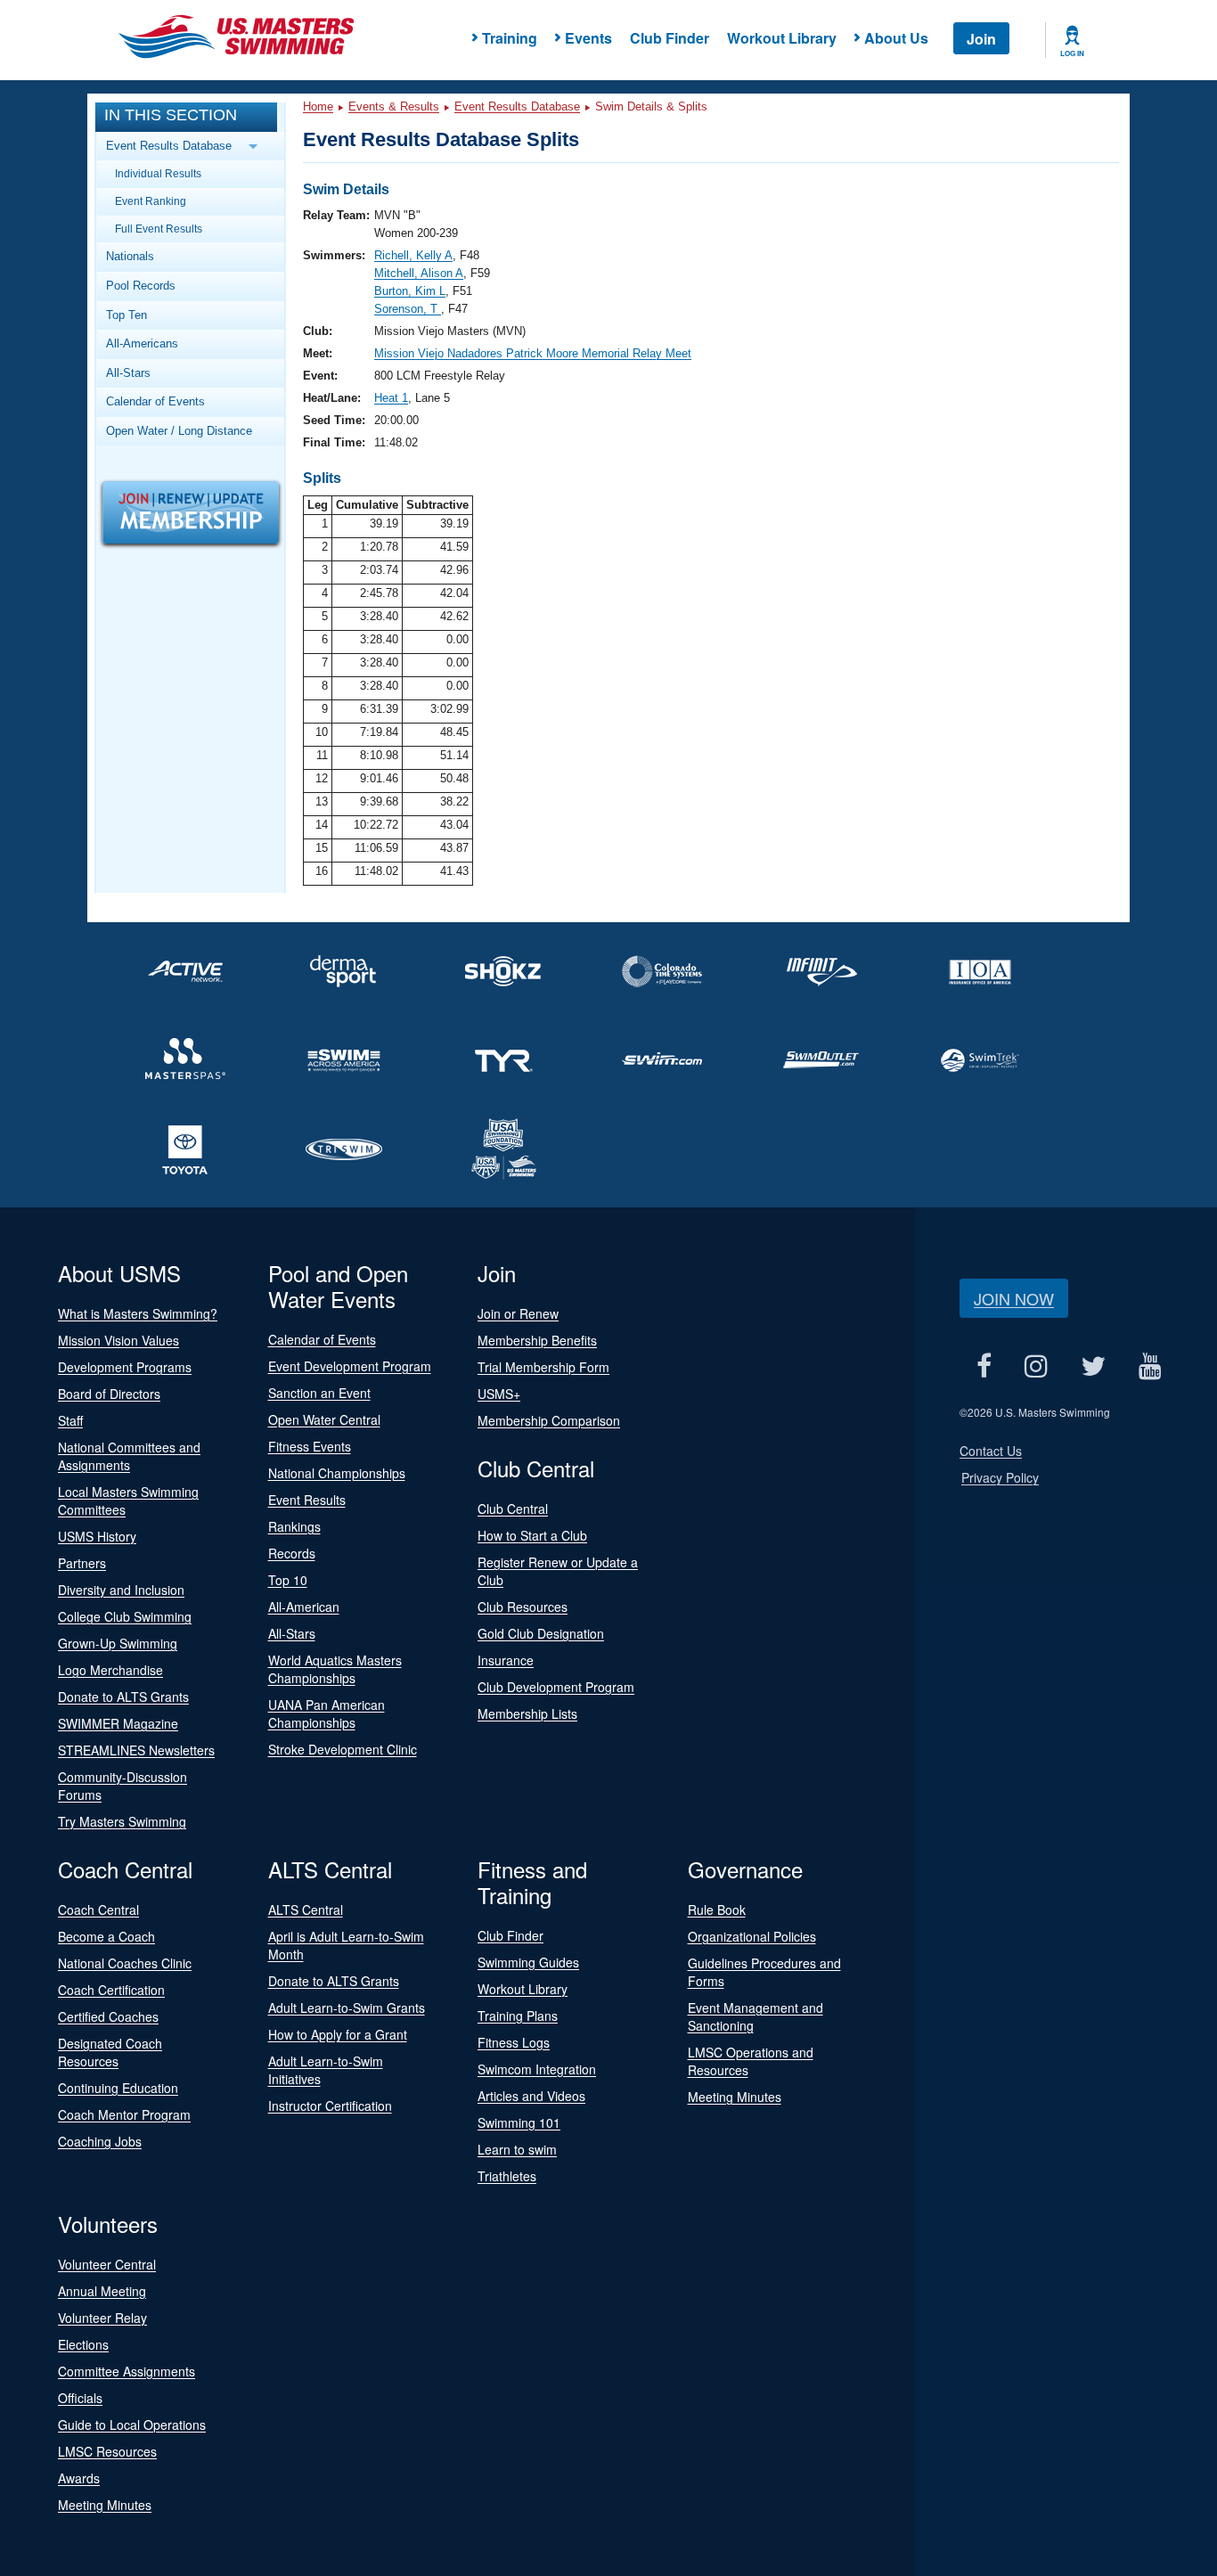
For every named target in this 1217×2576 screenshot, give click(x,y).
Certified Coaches (108, 2016)
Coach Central (98, 1910)
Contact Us (991, 1451)
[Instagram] (1036, 1366)
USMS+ (499, 1394)
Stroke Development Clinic (343, 1749)
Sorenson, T (408, 309)
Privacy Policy (1000, 1477)
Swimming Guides (528, 1962)
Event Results (307, 1500)
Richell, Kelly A (413, 255)
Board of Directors (109, 1394)
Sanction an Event (319, 1393)
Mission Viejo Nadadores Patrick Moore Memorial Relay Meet (533, 353)
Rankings (294, 1526)
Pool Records (141, 286)
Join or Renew (518, 1313)
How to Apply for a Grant (338, 2034)
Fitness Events (310, 1446)
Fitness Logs (514, 2042)
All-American (304, 1607)
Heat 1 (391, 398)
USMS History (97, 1536)
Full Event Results (159, 229)
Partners (82, 1563)
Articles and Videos (531, 2096)
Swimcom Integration (537, 2069)
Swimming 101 (519, 2122)
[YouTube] (1150, 1366)
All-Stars (128, 373)
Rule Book (717, 1910)
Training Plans (518, 2016)
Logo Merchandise (110, 1670)
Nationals (130, 256)
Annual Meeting (102, 2291)
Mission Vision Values (118, 1340)
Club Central (513, 1509)
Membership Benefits (537, 1340)
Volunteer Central (107, 2264)
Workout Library (782, 38)
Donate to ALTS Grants (123, 1697)
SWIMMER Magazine (118, 1723)
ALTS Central (306, 1910)
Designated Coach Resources (110, 2052)
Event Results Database (517, 106)
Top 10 (288, 1580)
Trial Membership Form (543, 1367)
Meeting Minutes (735, 2097)
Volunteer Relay (102, 2318)
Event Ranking (151, 201)
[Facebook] (984, 1366)
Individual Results (158, 173)
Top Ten (127, 315)
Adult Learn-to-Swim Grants (347, 2008)
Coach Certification (111, 1990)
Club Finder (670, 38)
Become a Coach (106, 1936)
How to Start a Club (532, 1535)
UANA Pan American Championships (327, 1713)
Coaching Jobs (100, 2141)
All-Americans (142, 343)
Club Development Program (556, 1687)
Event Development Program (350, 1366)
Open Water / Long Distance (179, 431)
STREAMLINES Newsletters (136, 1750)
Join (981, 39)
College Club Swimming (125, 1616)
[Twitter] (1093, 1366)
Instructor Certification (330, 2106)
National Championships (337, 1473)
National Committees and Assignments (129, 1456)
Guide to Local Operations (132, 2425)
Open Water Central (324, 1419)
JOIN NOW (1014, 1298)
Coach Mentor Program (124, 2114)
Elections (83, 2344)
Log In (1072, 53)
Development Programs (125, 1367)
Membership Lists (527, 1713)
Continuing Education (118, 2088)
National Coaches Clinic (125, 1963)
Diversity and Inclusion (121, 1590)
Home (318, 106)
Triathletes (507, 2176)
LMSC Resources (107, 2451)
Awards (79, 2478)
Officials (80, 2398)
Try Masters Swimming (122, 1821)
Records (292, 1553)
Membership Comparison (549, 1420)
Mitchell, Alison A (419, 273)
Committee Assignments (127, 2371)
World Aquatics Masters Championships (335, 1669)
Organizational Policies (752, 1936)
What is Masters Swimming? (138, 1313)
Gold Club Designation (541, 1633)
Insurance (506, 1660)
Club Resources (523, 1607)
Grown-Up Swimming (118, 1643)
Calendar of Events (155, 401)
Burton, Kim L (410, 291)
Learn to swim (517, 2149)
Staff (70, 1420)
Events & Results (394, 106)
